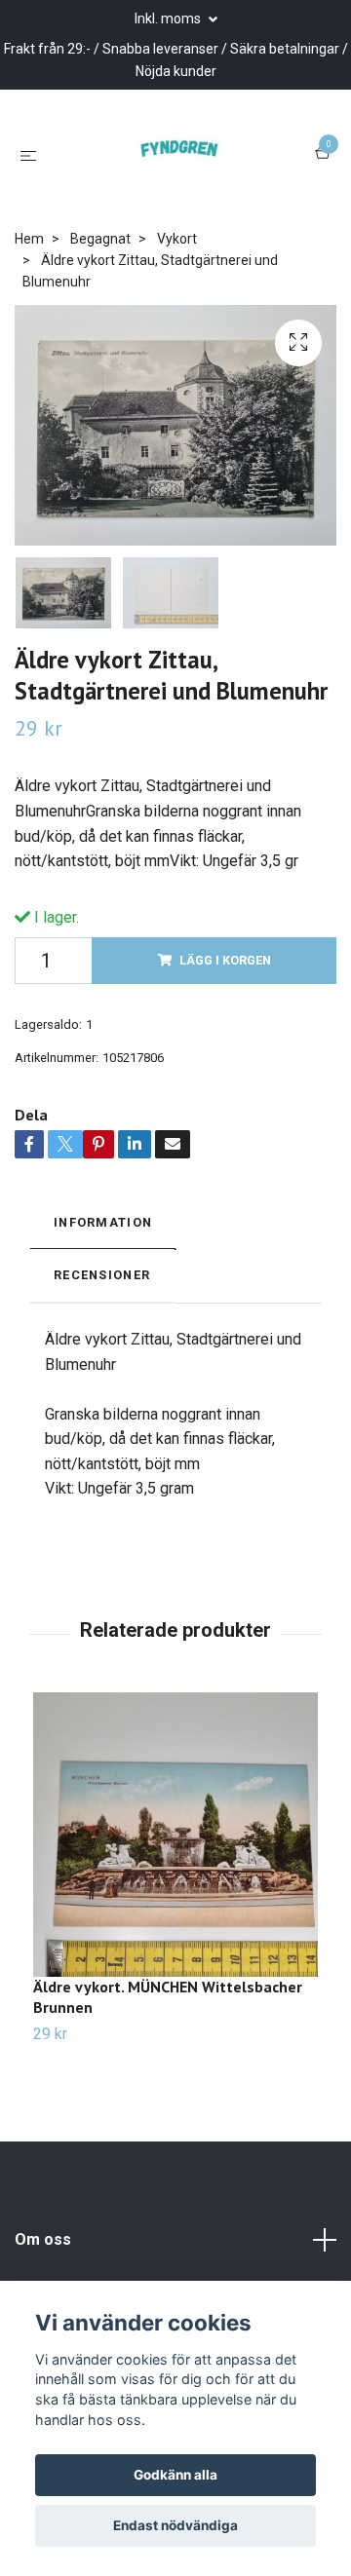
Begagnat (100, 349)
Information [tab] (103, 1333)
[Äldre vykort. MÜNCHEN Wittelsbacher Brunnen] (175, 1946)
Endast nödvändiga (175, 2525)
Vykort (177, 349)
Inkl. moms (169, 19)
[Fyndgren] (173, 210)
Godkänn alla (175, 2475)
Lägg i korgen (225, 1071)
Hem (29, 349)
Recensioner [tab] (102, 1386)
